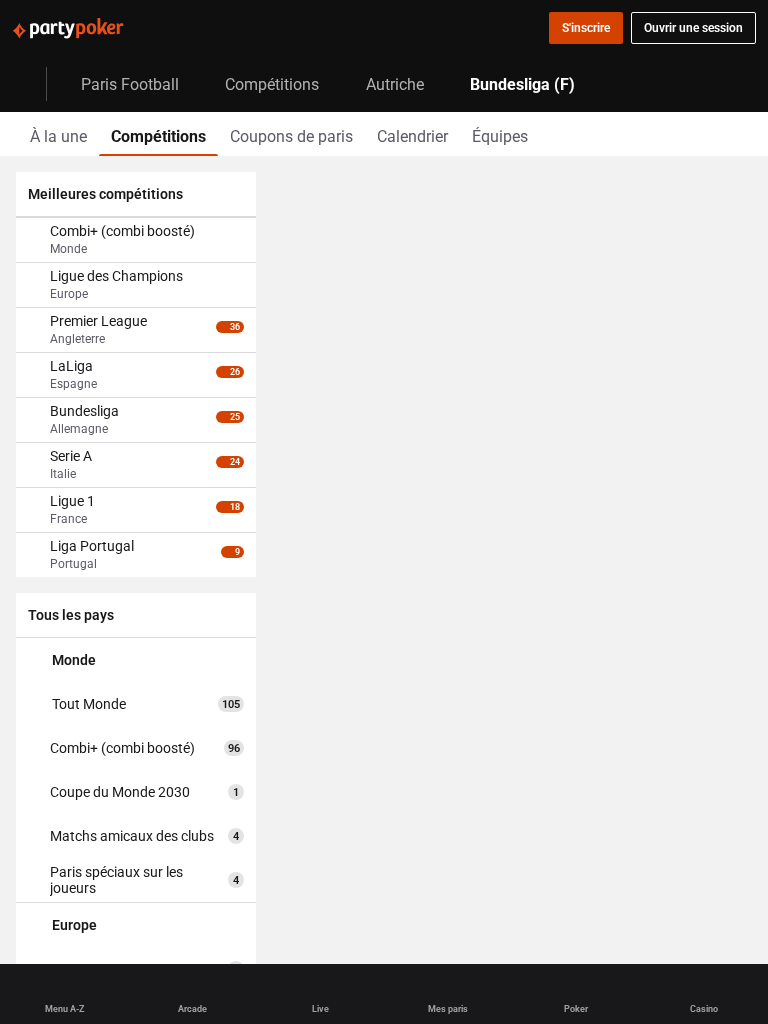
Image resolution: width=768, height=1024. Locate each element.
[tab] (58, 134)
